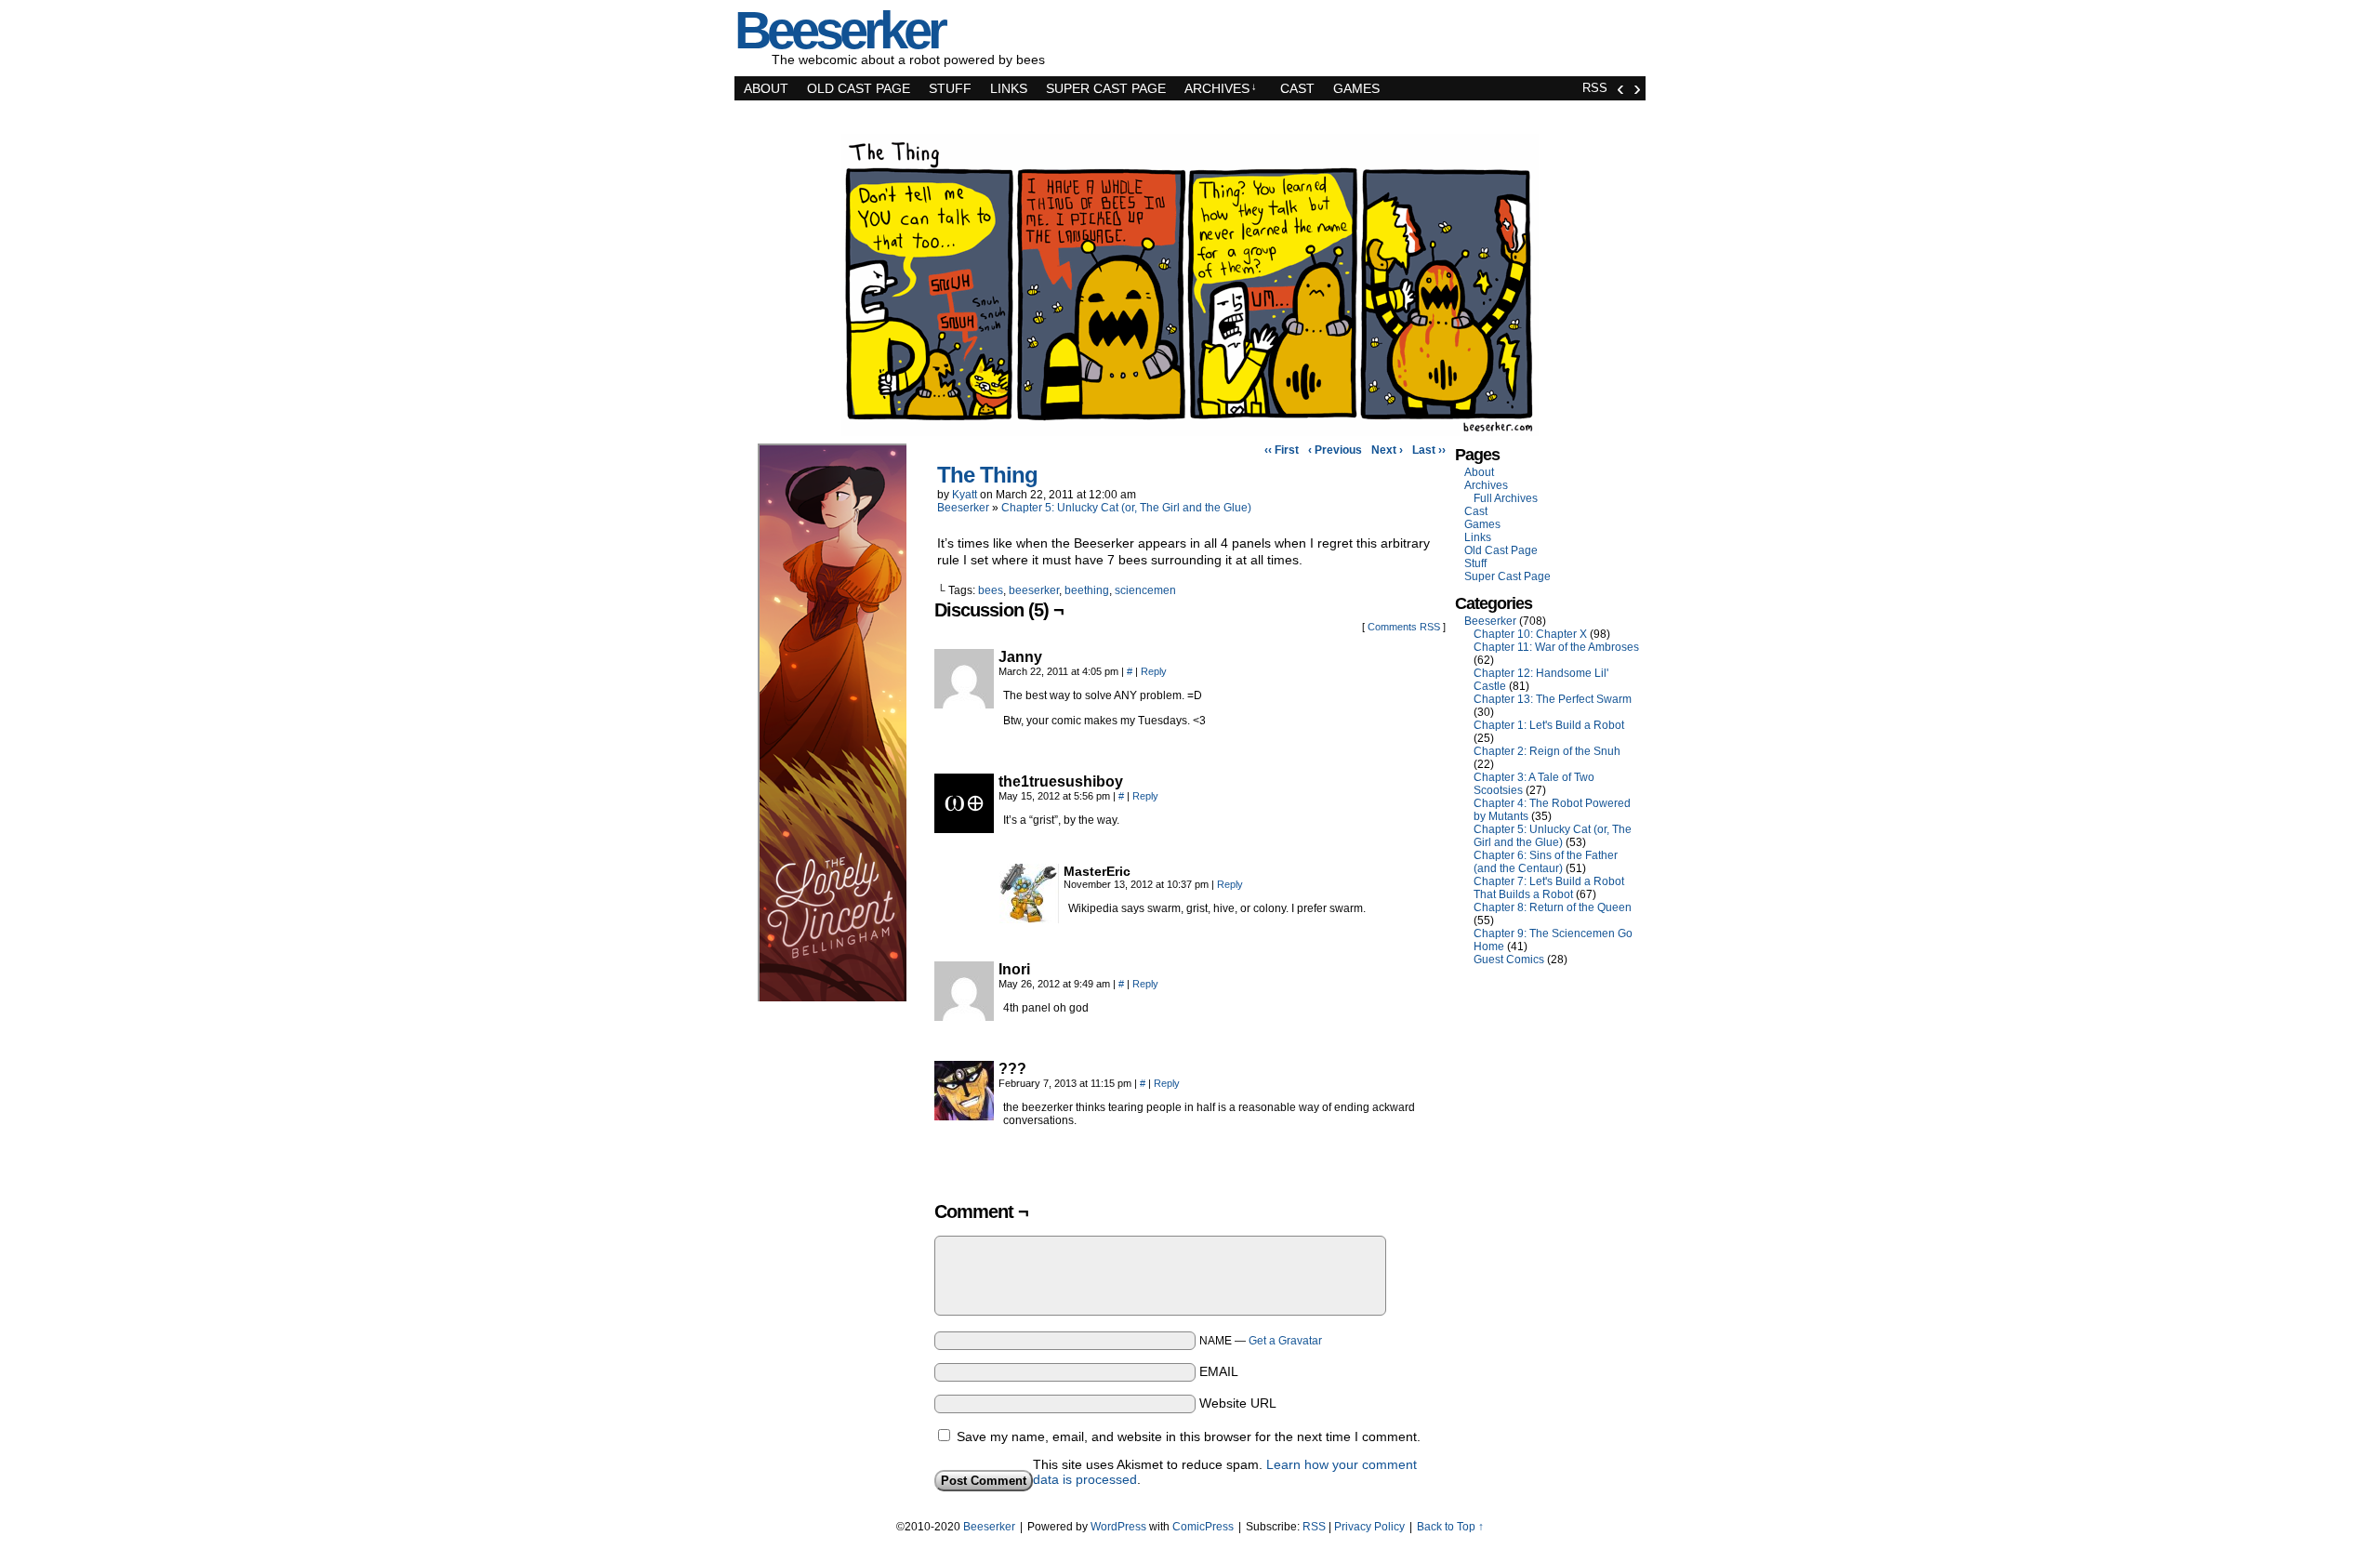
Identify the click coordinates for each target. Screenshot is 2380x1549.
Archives (1221, 88)
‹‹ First (1282, 450)
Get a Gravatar (1285, 1341)
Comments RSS (1404, 627)
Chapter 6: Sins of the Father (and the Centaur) (1546, 862)
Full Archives (1506, 498)
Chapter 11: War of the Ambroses (1556, 647)
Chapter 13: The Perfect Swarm (1553, 699)
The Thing (987, 475)
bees (991, 590)
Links (1009, 88)
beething (1087, 590)
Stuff (950, 88)
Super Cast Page (1106, 88)
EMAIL (1219, 1371)
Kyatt (965, 495)
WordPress (1118, 1527)
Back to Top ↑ (1450, 1527)
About (766, 88)
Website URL (1238, 1403)
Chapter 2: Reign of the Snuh (1547, 751)
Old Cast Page (859, 88)
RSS (1595, 88)
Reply (1154, 671)
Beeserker (963, 508)
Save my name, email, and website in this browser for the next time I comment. (1189, 1436)
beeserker (1034, 590)
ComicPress (1203, 1527)
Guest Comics (1509, 960)
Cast (1297, 88)
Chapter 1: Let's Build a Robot (1549, 725)
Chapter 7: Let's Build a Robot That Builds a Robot (1549, 888)
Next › (1387, 450)
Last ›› (1429, 450)
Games (1356, 88)
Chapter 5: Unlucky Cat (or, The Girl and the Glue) (1126, 508)
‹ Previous (1335, 450)
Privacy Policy (1369, 1527)
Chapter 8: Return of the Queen (1553, 907)
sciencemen (1145, 590)
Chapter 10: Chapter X (1530, 634)
